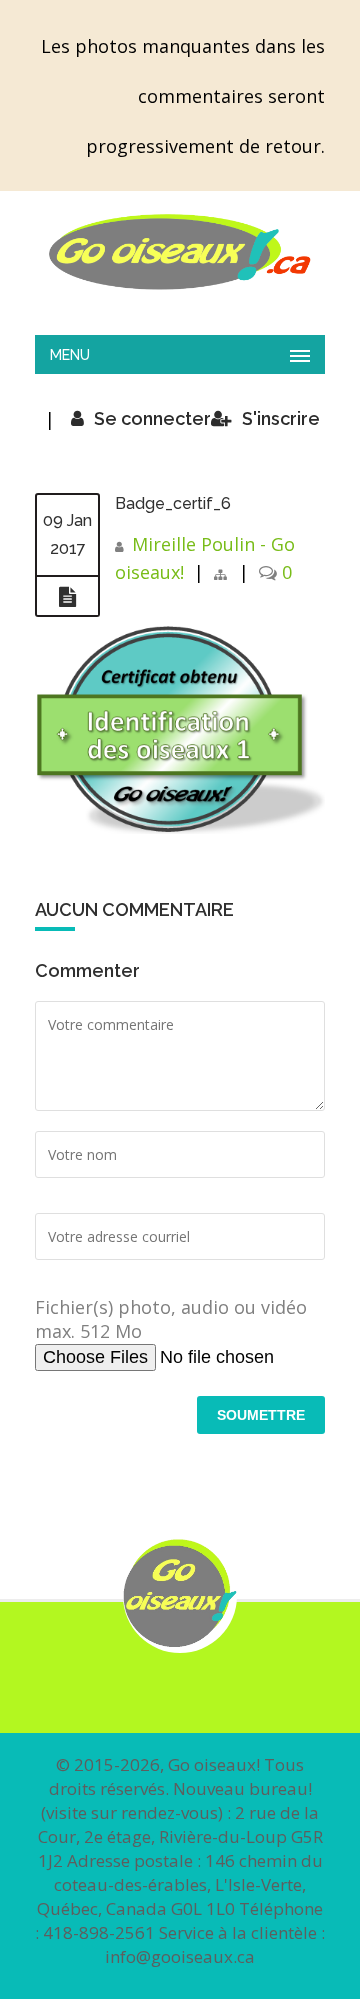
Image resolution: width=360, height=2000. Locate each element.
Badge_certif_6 (173, 503)
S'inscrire (281, 418)
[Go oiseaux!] (180, 252)
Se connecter (152, 418)
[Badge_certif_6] (67, 597)
